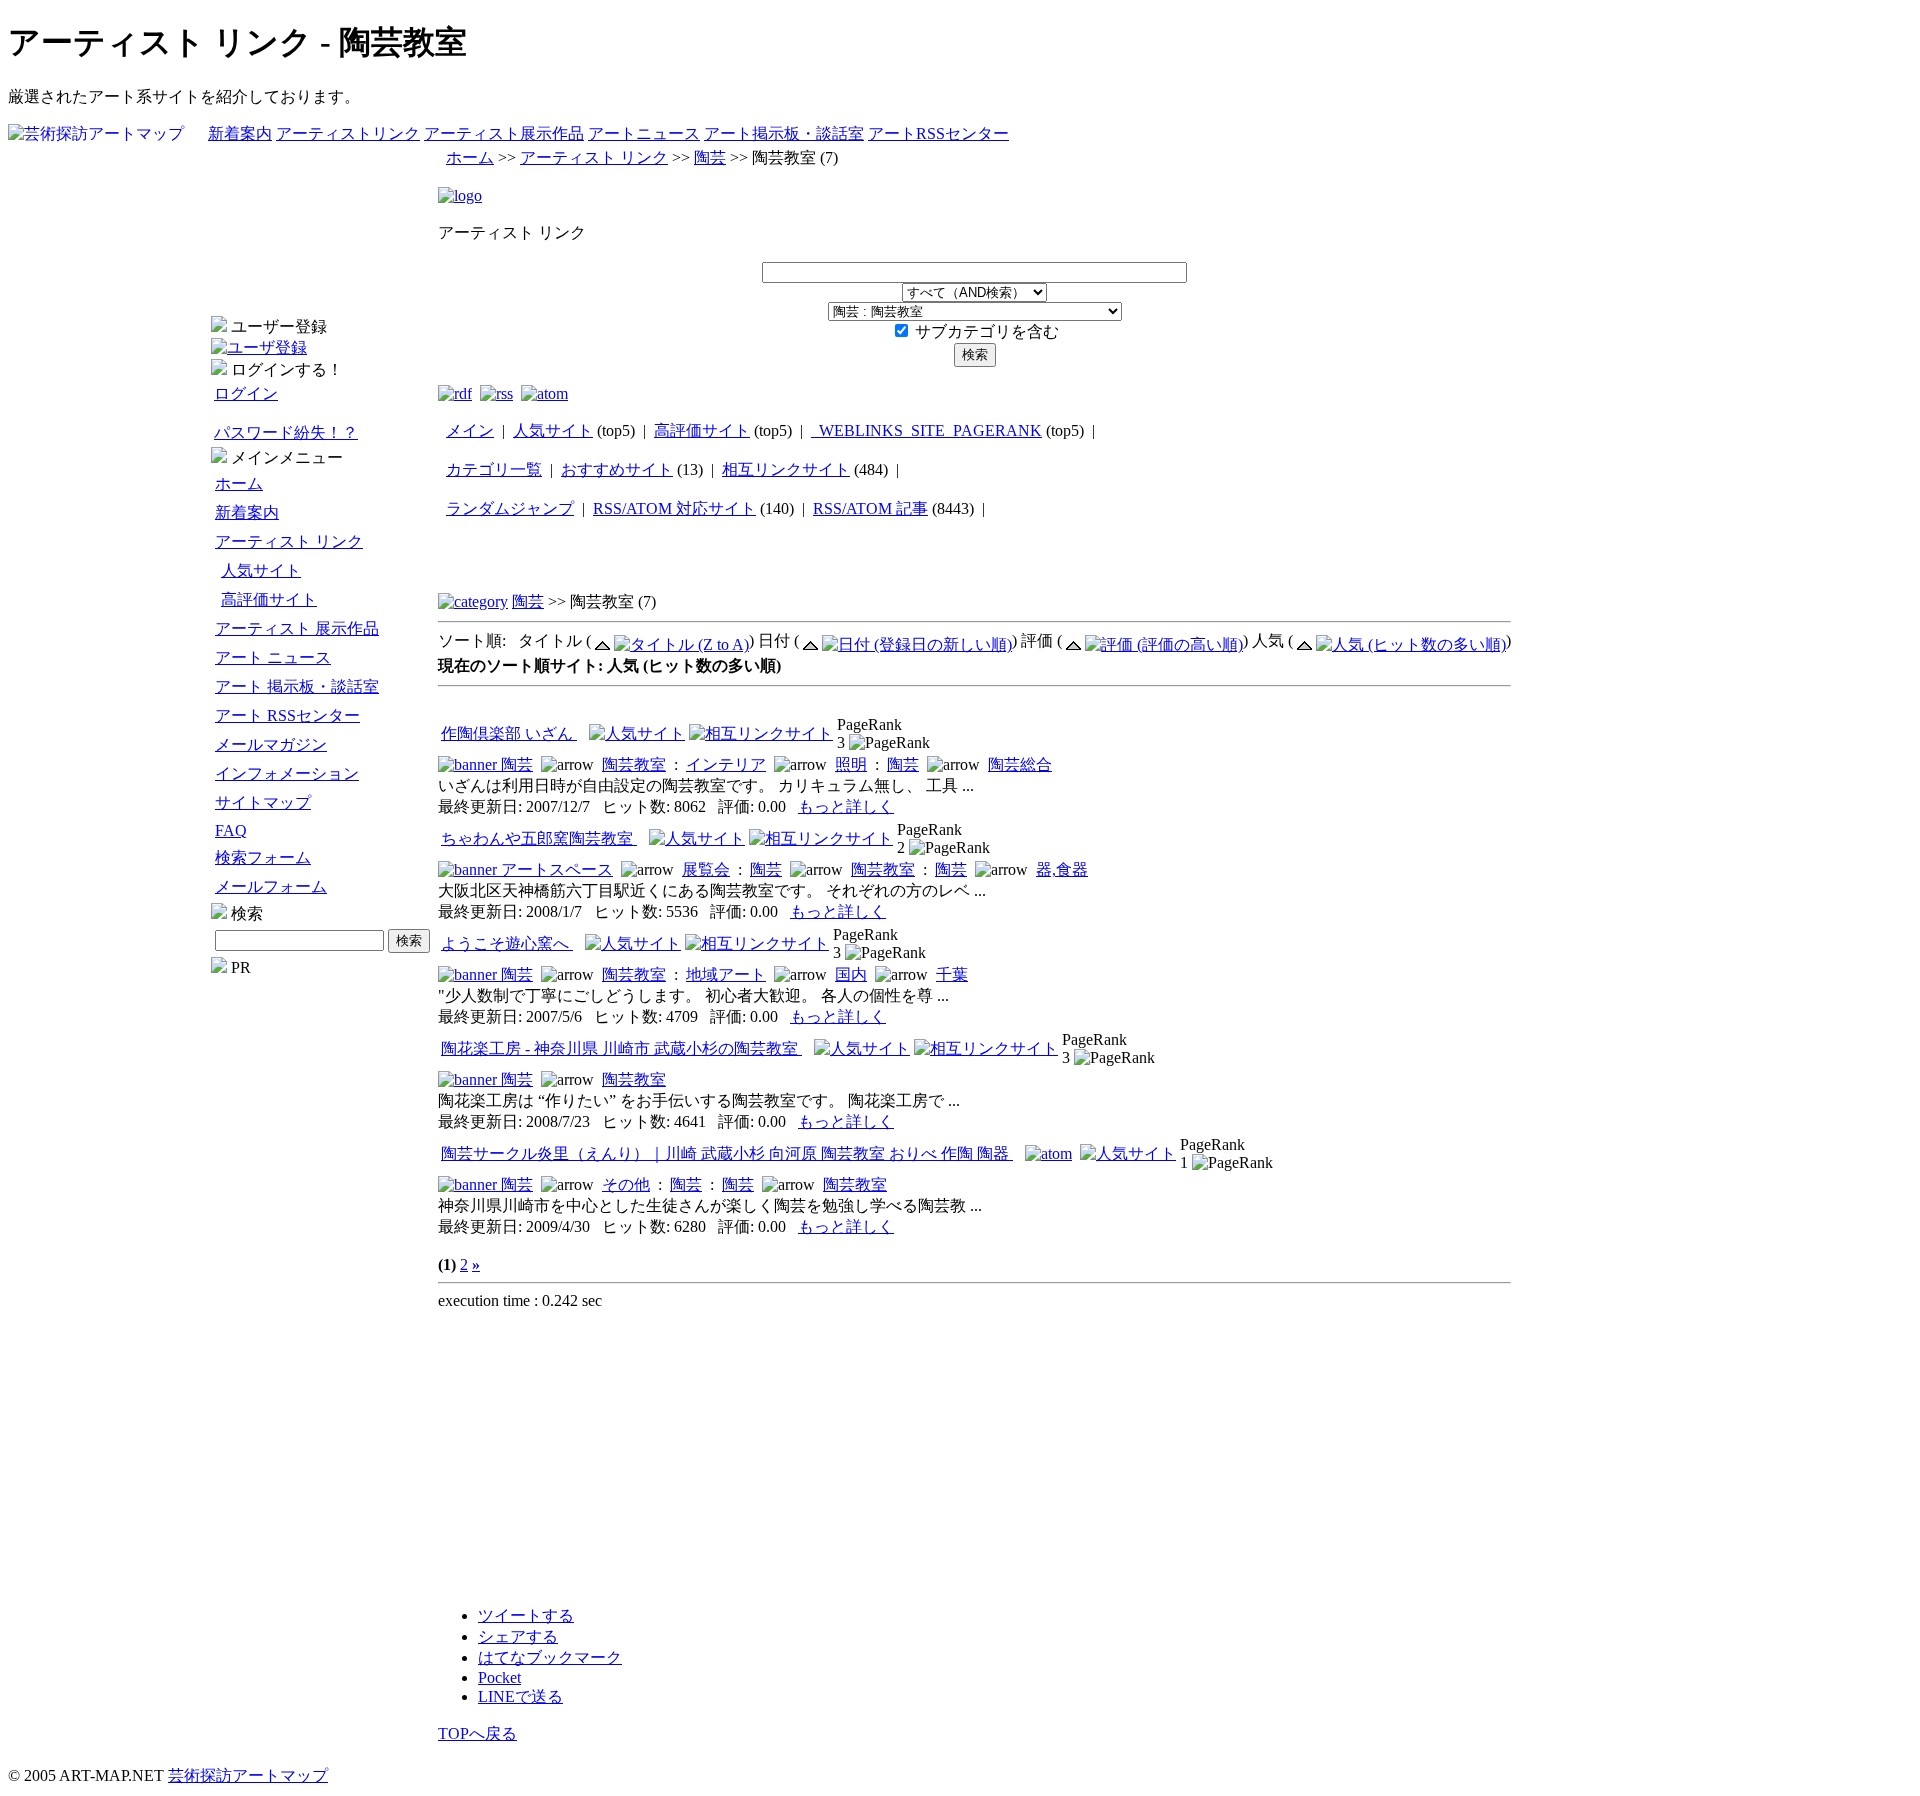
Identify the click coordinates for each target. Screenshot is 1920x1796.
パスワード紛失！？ (286, 432)
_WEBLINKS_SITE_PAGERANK (926, 430)
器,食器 (1062, 869)
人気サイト (261, 570)
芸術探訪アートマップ (248, 1775)
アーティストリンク (348, 133)
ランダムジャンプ (510, 508)
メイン (470, 430)
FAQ (231, 830)
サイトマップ (263, 802)
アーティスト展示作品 (504, 133)
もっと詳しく (846, 806)
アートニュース (644, 133)
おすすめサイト (617, 469)
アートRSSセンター (938, 133)
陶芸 (710, 157)
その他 (626, 1184)
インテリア (726, 764)
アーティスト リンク (289, 541)
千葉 (952, 974)
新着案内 (240, 133)
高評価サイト (269, 599)
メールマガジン (271, 744)
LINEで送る (520, 1696)
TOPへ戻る (477, 1733)
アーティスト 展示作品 (297, 628)
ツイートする (526, 1615)
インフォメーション (287, 773)
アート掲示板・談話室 (784, 133)
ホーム (239, 483)
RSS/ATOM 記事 (870, 508)
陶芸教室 (634, 764)
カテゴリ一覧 (494, 469)
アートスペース (557, 869)
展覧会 (706, 869)
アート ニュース (273, 657)
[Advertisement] (322, 1277)
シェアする (518, 1636)
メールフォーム (271, 886)
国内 (851, 974)
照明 (851, 764)
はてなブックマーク (550, 1657)
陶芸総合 (1020, 764)
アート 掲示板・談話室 (297, 686)
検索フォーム (263, 857)
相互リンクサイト (786, 469)
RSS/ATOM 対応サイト (674, 508)
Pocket (499, 1677)
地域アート (726, 974)
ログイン (246, 393)
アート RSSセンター (287, 715)
